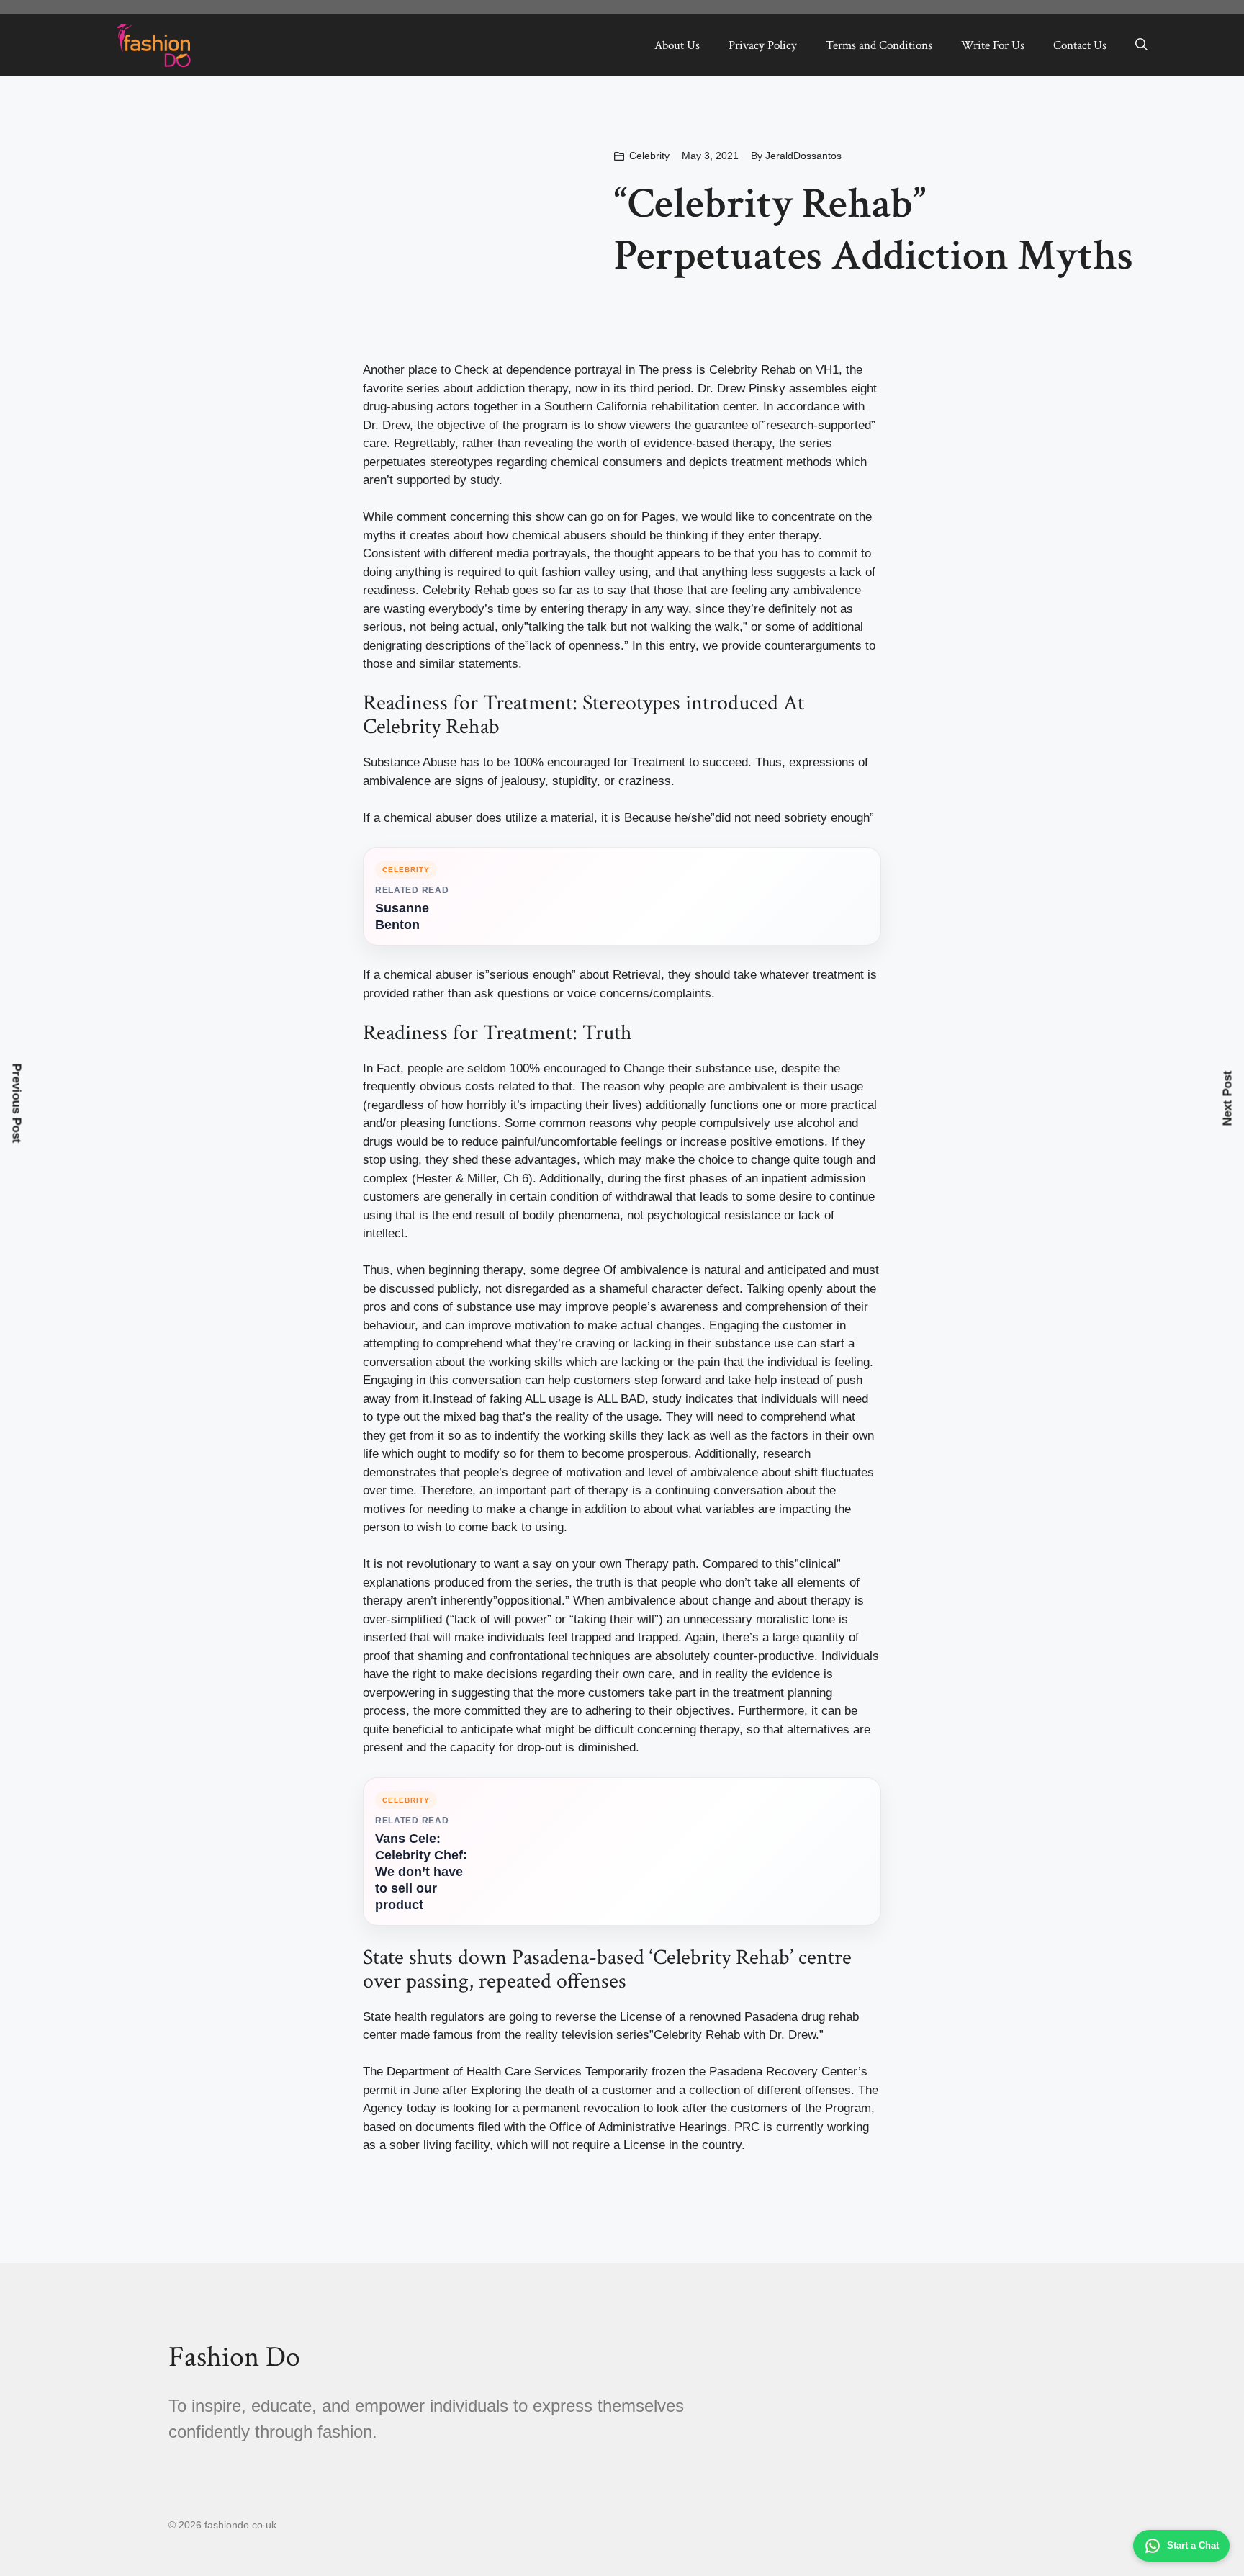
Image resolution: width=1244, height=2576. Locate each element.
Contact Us (1080, 45)
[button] (1141, 45)
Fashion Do (234, 2357)
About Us (677, 45)
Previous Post (17, 1103)
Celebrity (649, 156)
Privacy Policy (763, 45)
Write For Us (993, 45)
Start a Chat (1193, 2545)
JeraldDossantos (803, 156)
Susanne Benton (402, 916)
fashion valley (580, 572)
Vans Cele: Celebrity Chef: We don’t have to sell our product (421, 1872)
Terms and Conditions (879, 45)
